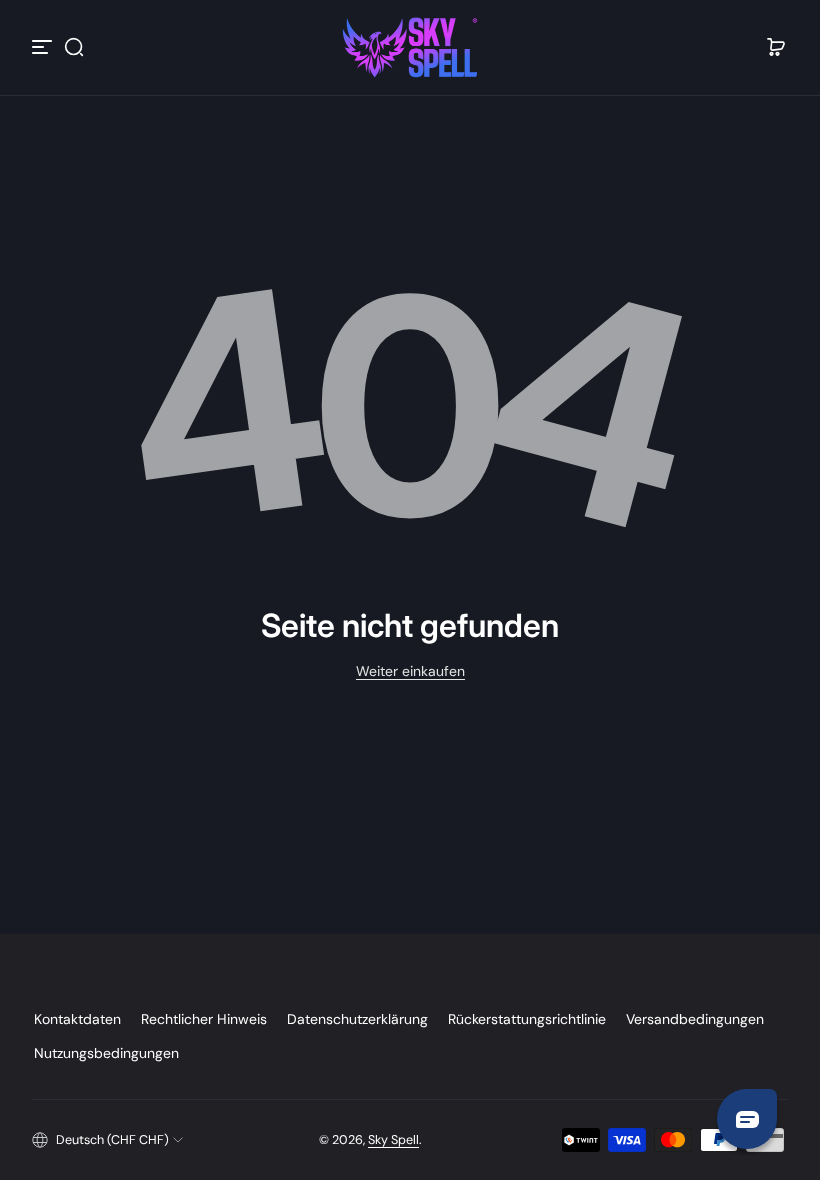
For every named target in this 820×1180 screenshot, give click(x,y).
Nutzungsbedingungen (106, 1053)
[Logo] (410, 47)
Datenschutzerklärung (357, 1019)
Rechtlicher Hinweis (204, 1019)
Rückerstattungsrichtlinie (527, 1019)
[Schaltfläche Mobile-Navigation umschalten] (44, 47)
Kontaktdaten (77, 1019)
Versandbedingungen (695, 1019)
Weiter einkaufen (410, 671)
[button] (74, 47)
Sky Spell (393, 1140)
